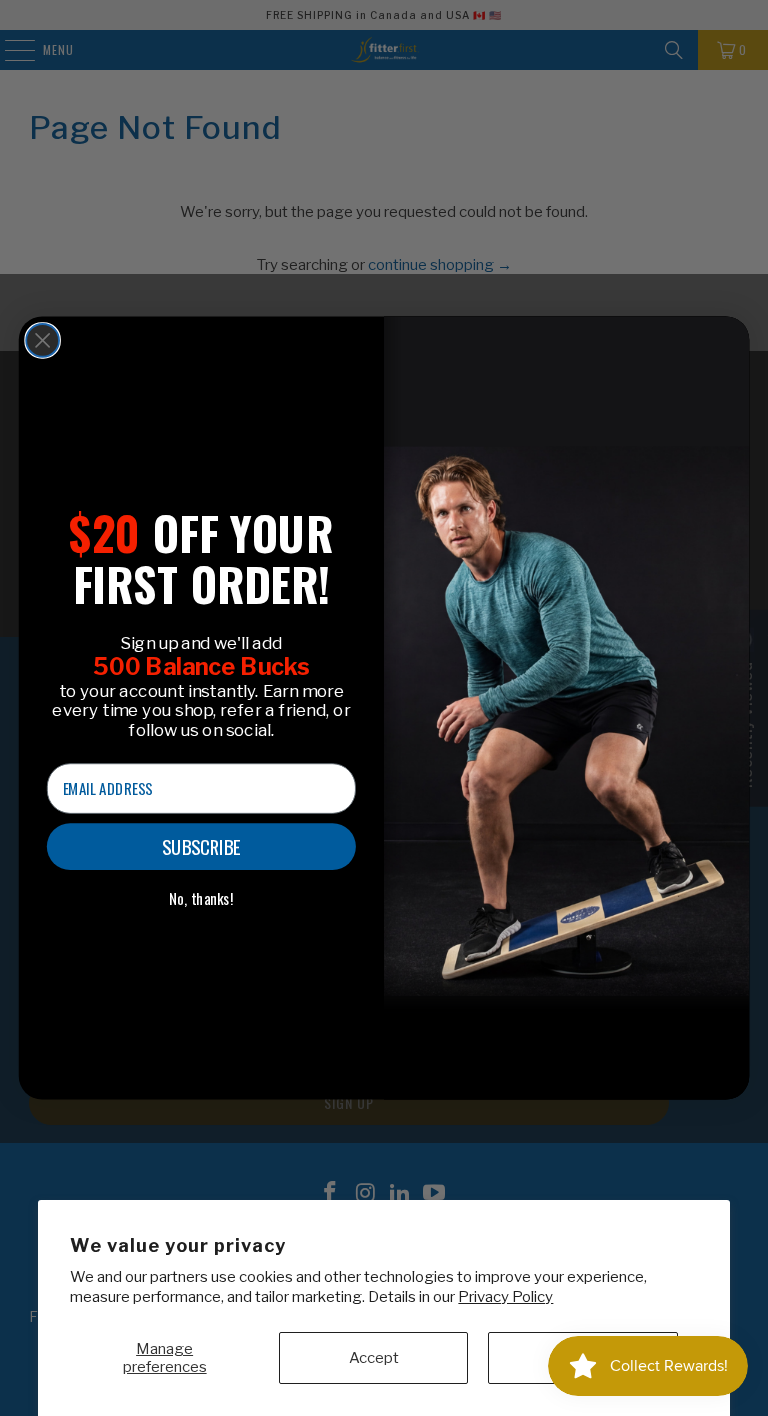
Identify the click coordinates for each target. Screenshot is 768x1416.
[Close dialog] (42, 340)
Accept (374, 1358)
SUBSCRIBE (201, 846)
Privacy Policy (505, 1297)
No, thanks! (201, 898)
